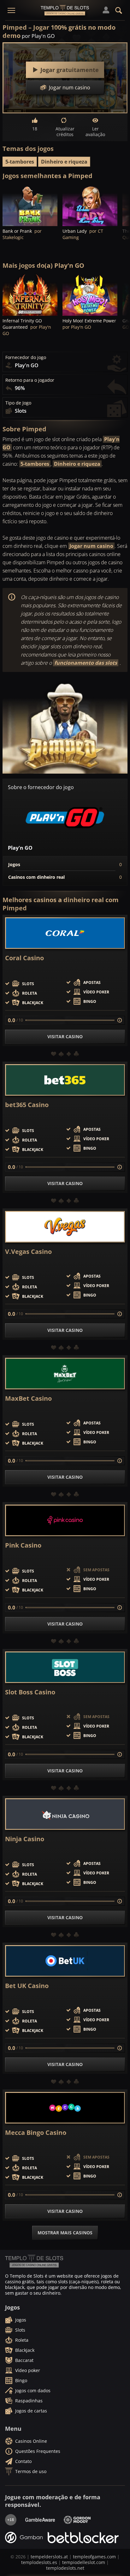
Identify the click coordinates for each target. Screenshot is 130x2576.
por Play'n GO (38, 36)
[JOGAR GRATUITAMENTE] (30, 205)
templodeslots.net (65, 2568)
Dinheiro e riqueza (64, 162)
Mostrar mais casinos (65, 2233)
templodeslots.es (39, 2562)
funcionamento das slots (86, 663)
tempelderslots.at (49, 2557)
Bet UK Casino (27, 1986)
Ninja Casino (25, 1839)
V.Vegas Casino (28, 1252)
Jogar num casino (91, 546)
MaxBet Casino (28, 1399)
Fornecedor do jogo (26, 357)
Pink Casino (23, 1545)
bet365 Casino (27, 1105)
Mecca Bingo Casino (36, 2133)
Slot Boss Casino (30, 1692)
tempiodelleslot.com (84, 2562)
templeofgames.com (94, 2557)
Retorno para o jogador (30, 380)
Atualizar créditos (65, 132)
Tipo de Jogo (18, 403)
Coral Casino (24, 958)
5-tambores (20, 162)
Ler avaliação (95, 132)
